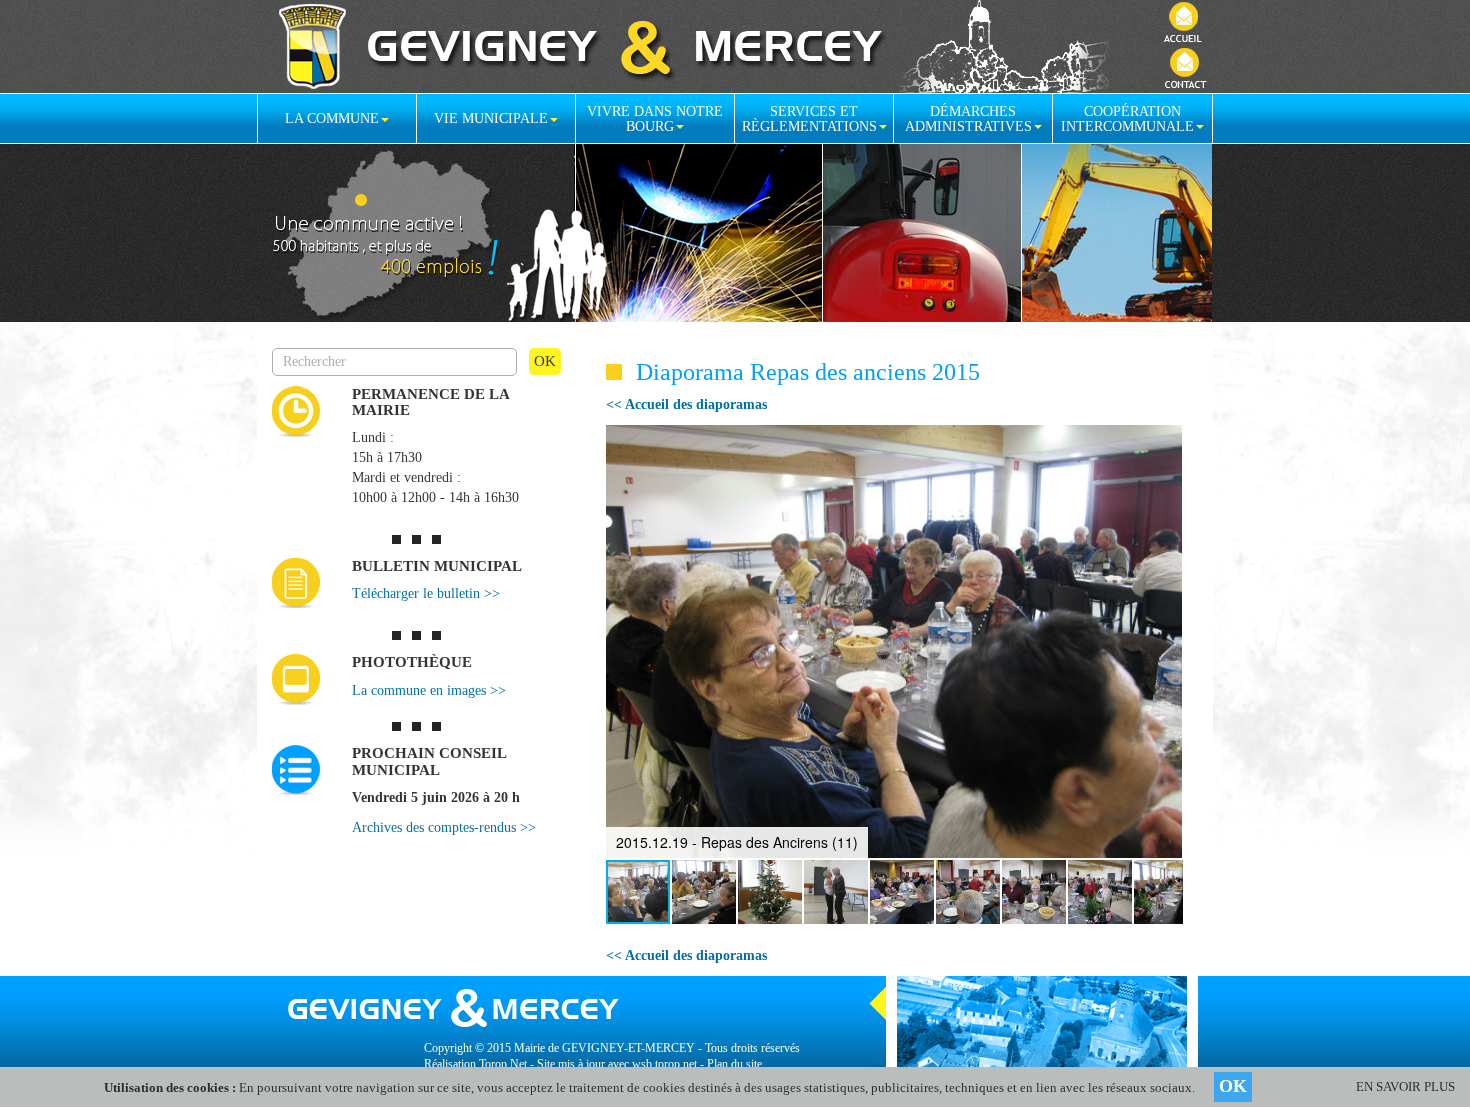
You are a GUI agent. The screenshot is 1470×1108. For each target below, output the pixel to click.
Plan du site (734, 1064)
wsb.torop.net (664, 1064)
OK (1233, 1086)
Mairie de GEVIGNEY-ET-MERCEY (604, 1048)
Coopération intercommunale (1127, 119)
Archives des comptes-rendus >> (444, 827)
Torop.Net (503, 1064)
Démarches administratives (968, 119)
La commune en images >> (429, 690)
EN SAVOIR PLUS (1405, 1086)
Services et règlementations (809, 119)
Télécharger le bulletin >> (426, 593)
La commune (332, 118)
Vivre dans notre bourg (655, 119)
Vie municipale (491, 118)
